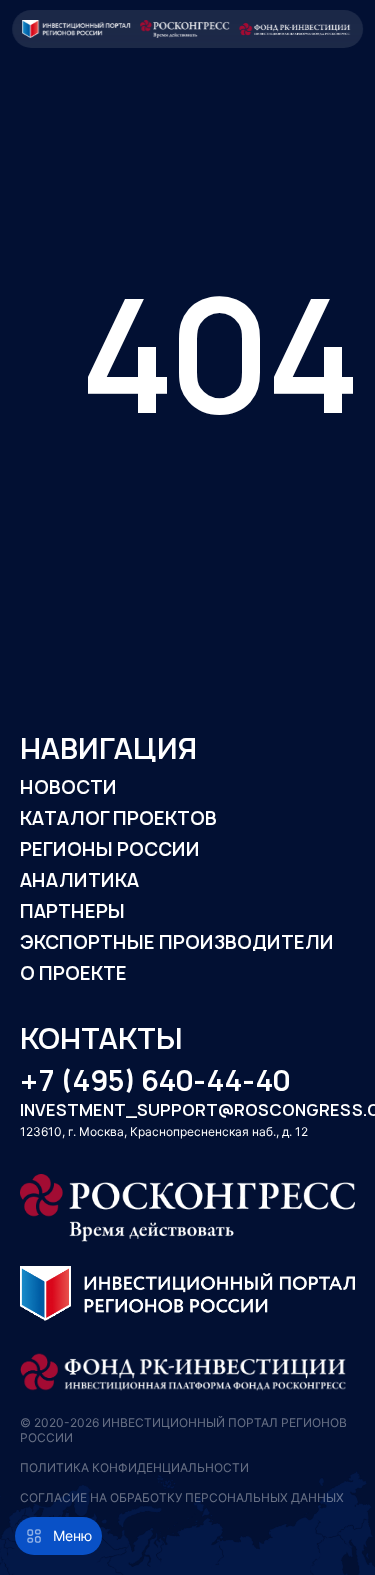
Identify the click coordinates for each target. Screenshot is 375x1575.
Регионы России (110, 849)
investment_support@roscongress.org (187, 1111)
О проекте (73, 973)
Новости (68, 787)
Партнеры (72, 911)
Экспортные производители (177, 942)
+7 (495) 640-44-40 (155, 1081)
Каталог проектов (118, 818)
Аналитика (79, 880)
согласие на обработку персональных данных (182, 1497)
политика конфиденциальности (134, 1467)
